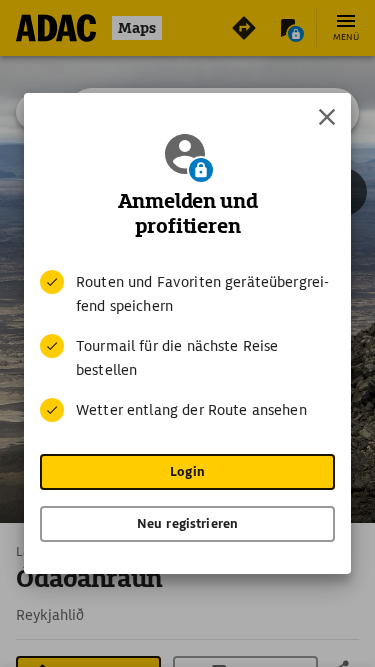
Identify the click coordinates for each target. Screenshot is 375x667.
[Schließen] (327, 117)
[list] (187, 346)
